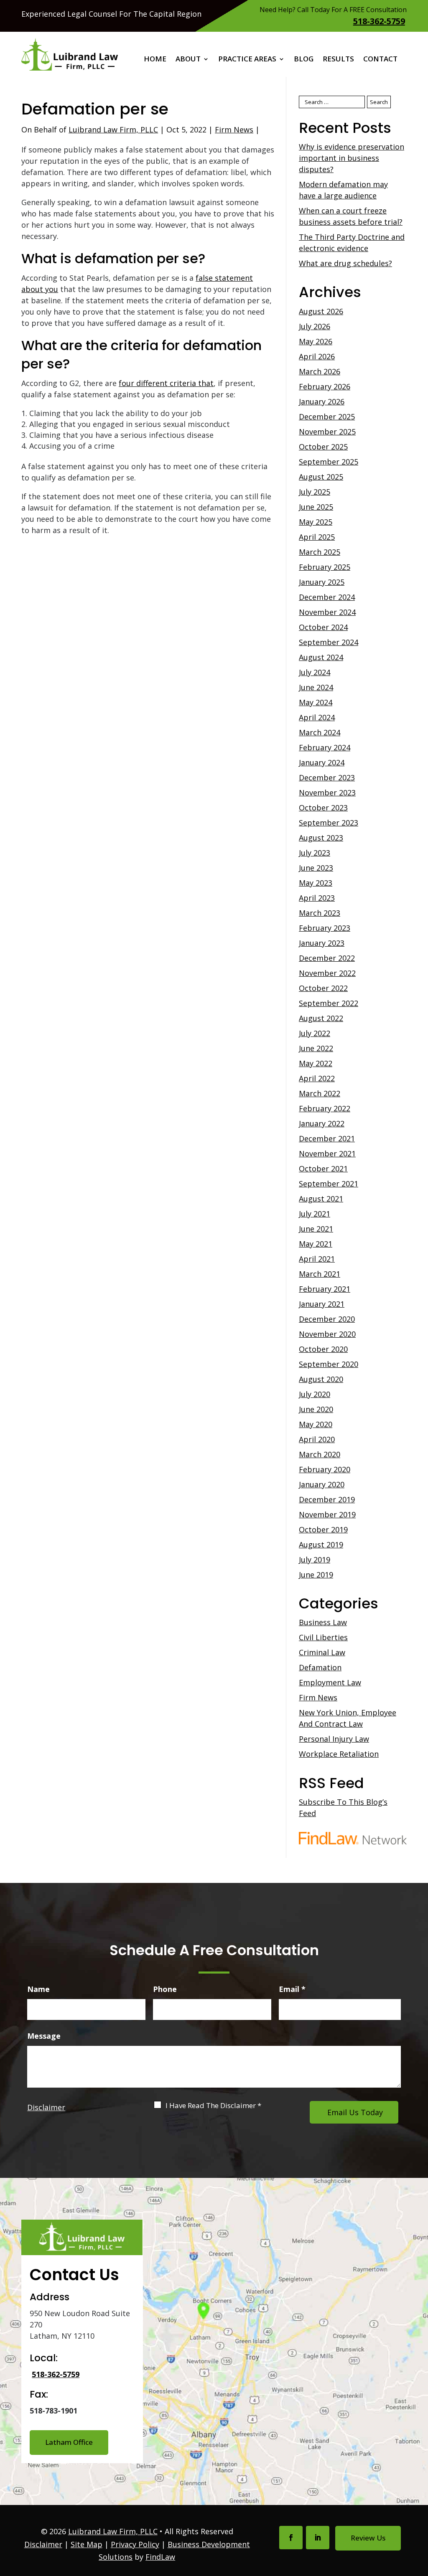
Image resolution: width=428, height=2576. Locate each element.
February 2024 (325, 747)
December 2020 (327, 1319)
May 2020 (316, 1424)
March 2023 (320, 913)
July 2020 (315, 1394)
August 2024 (321, 657)
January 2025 (322, 582)
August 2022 (321, 1018)
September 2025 (329, 462)
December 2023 (327, 777)
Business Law (323, 1622)
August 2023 (321, 838)
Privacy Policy (135, 2544)
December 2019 (327, 1499)
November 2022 (327, 973)
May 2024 (316, 702)
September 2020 (329, 1364)
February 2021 (325, 1289)
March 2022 (320, 1093)
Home (155, 60)
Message (44, 2036)
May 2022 (316, 1063)
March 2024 (320, 732)
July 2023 (315, 853)
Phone (165, 1989)
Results (338, 60)
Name (38, 1989)
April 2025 (317, 537)
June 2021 (316, 1229)
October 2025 (323, 447)
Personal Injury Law (334, 1739)
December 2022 (327, 958)
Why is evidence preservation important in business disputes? (352, 158)
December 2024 (327, 597)
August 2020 (321, 1379)
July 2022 (315, 1033)
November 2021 (327, 1153)
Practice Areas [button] (247, 60)
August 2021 (321, 1199)
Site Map (87, 2544)
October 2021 (323, 1169)
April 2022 (317, 1078)
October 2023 (323, 808)
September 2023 (329, 823)
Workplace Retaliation (339, 1754)
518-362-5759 (379, 21)
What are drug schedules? (345, 263)
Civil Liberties (323, 1637)
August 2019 (321, 1545)
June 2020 (316, 1409)
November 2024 (327, 612)
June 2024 (316, 687)
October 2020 (323, 1349)
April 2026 (317, 356)
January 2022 (322, 1123)
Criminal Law (322, 1652)
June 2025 (316, 507)
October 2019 (323, 1529)
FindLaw (160, 2557)
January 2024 (322, 762)
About (188, 60)
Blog (304, 60)
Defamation (320, 1667)
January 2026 (322, 401)
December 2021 (327, 1138)
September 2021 (329, 1184)
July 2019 (315, 1560)
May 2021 (316, 1244)
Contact (380, 60)
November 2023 (327, 793)
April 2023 (317, 898)
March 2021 (320, 1274)
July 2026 (315, 326)
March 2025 (320, 552)
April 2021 (317, 1259)
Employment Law (330, 1682)
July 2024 (315, 672)
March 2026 (320, 371)
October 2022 (323, 988)
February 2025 (325, 567)
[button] (420, 2515)
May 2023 (316, 883)
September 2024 (329, 642)
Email (292, 1989)
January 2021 (322, 1304)
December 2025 (327, 417)
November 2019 (327, 1514)
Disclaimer (46, 2107)
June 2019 (316, 1575)
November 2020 (327, 1334)
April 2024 (317, 717)
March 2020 (320, 1454)
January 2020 (322, 1484)
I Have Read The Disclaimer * (213, 2106)
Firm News (234, 130)
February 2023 (325, 928)
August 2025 (321, 477)
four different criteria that (166, 383)
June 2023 (316, 868)
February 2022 (325, 1108)
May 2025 (316, 522)
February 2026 (325, 386)
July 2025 (315, 492)
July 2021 (315, 1214)
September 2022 (329, 1003)
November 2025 (327, 432)
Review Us (368, 2538)
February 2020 (325, 1469)
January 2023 (322, 943)
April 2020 (317, 1439)
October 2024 (323, 627)
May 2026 (316, 341)
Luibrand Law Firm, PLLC (113, 130)
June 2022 (316, 1048)
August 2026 (321, 311)
